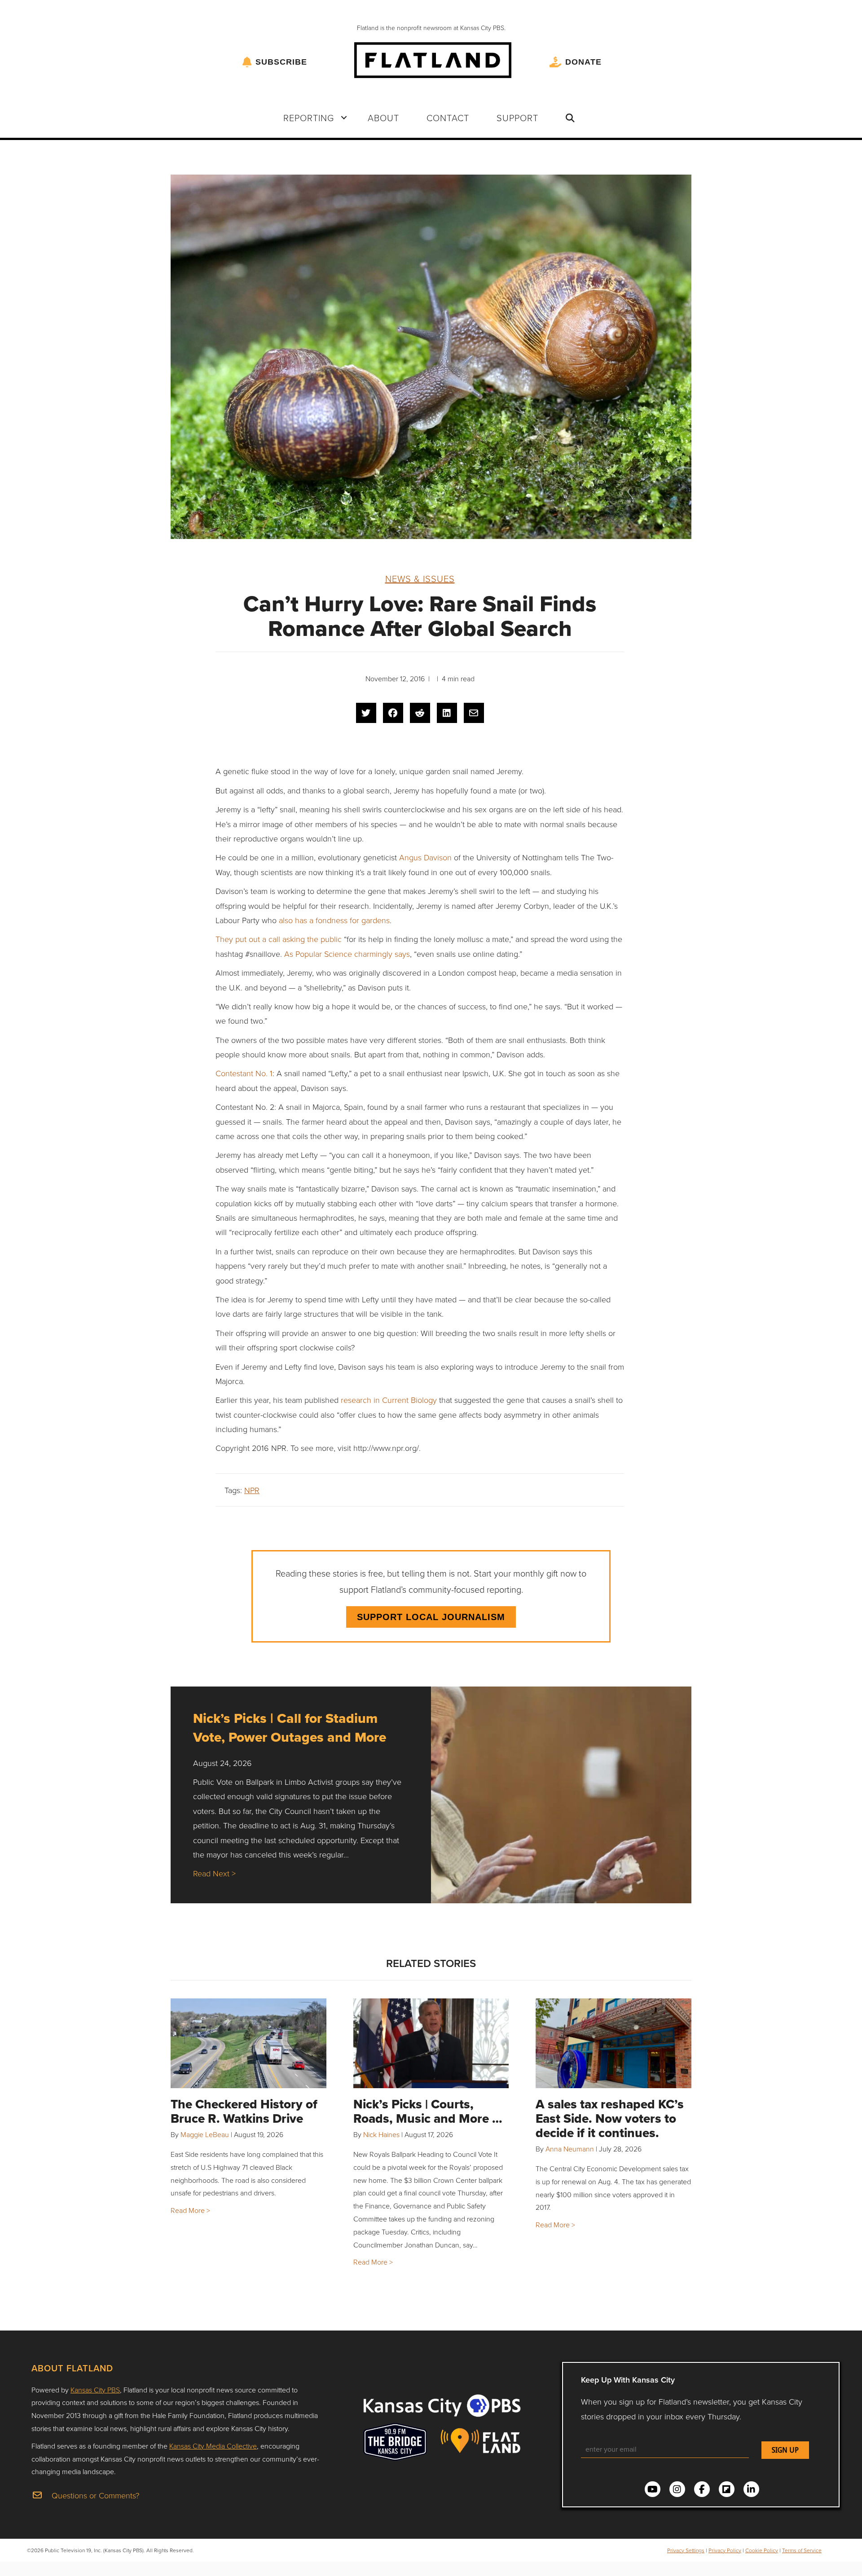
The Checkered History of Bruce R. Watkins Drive (244, 2111)
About (383, 118)
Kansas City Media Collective (213, 2446)
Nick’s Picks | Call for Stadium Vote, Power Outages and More (290, 1728)
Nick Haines (381, 2134)
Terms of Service (802, 2550)
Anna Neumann (570, 2149)
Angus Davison (425, 857)
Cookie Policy (762, 2550)
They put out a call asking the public (279, 939)
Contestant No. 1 (244, 1073)
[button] (344, 118)
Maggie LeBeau (205, 2134)
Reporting (309, 118)
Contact (448, 118)
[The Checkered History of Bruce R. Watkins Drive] (248, 2043)
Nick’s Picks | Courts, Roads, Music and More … (428, 2111)
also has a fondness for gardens (334, 920)
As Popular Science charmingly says (347, 954)
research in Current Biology (389, 1400)
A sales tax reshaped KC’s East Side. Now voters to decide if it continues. (610, 2118)
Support (517, 118)
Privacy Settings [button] (686, 2550)
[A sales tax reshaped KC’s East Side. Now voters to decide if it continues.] (614, 2043)
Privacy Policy (725, 2550)
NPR (252, 1490)
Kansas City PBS (95, 2390)
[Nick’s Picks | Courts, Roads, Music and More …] (431, 2043)
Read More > (190, 2210)
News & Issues (420, 578)
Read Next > (214, 1873)
